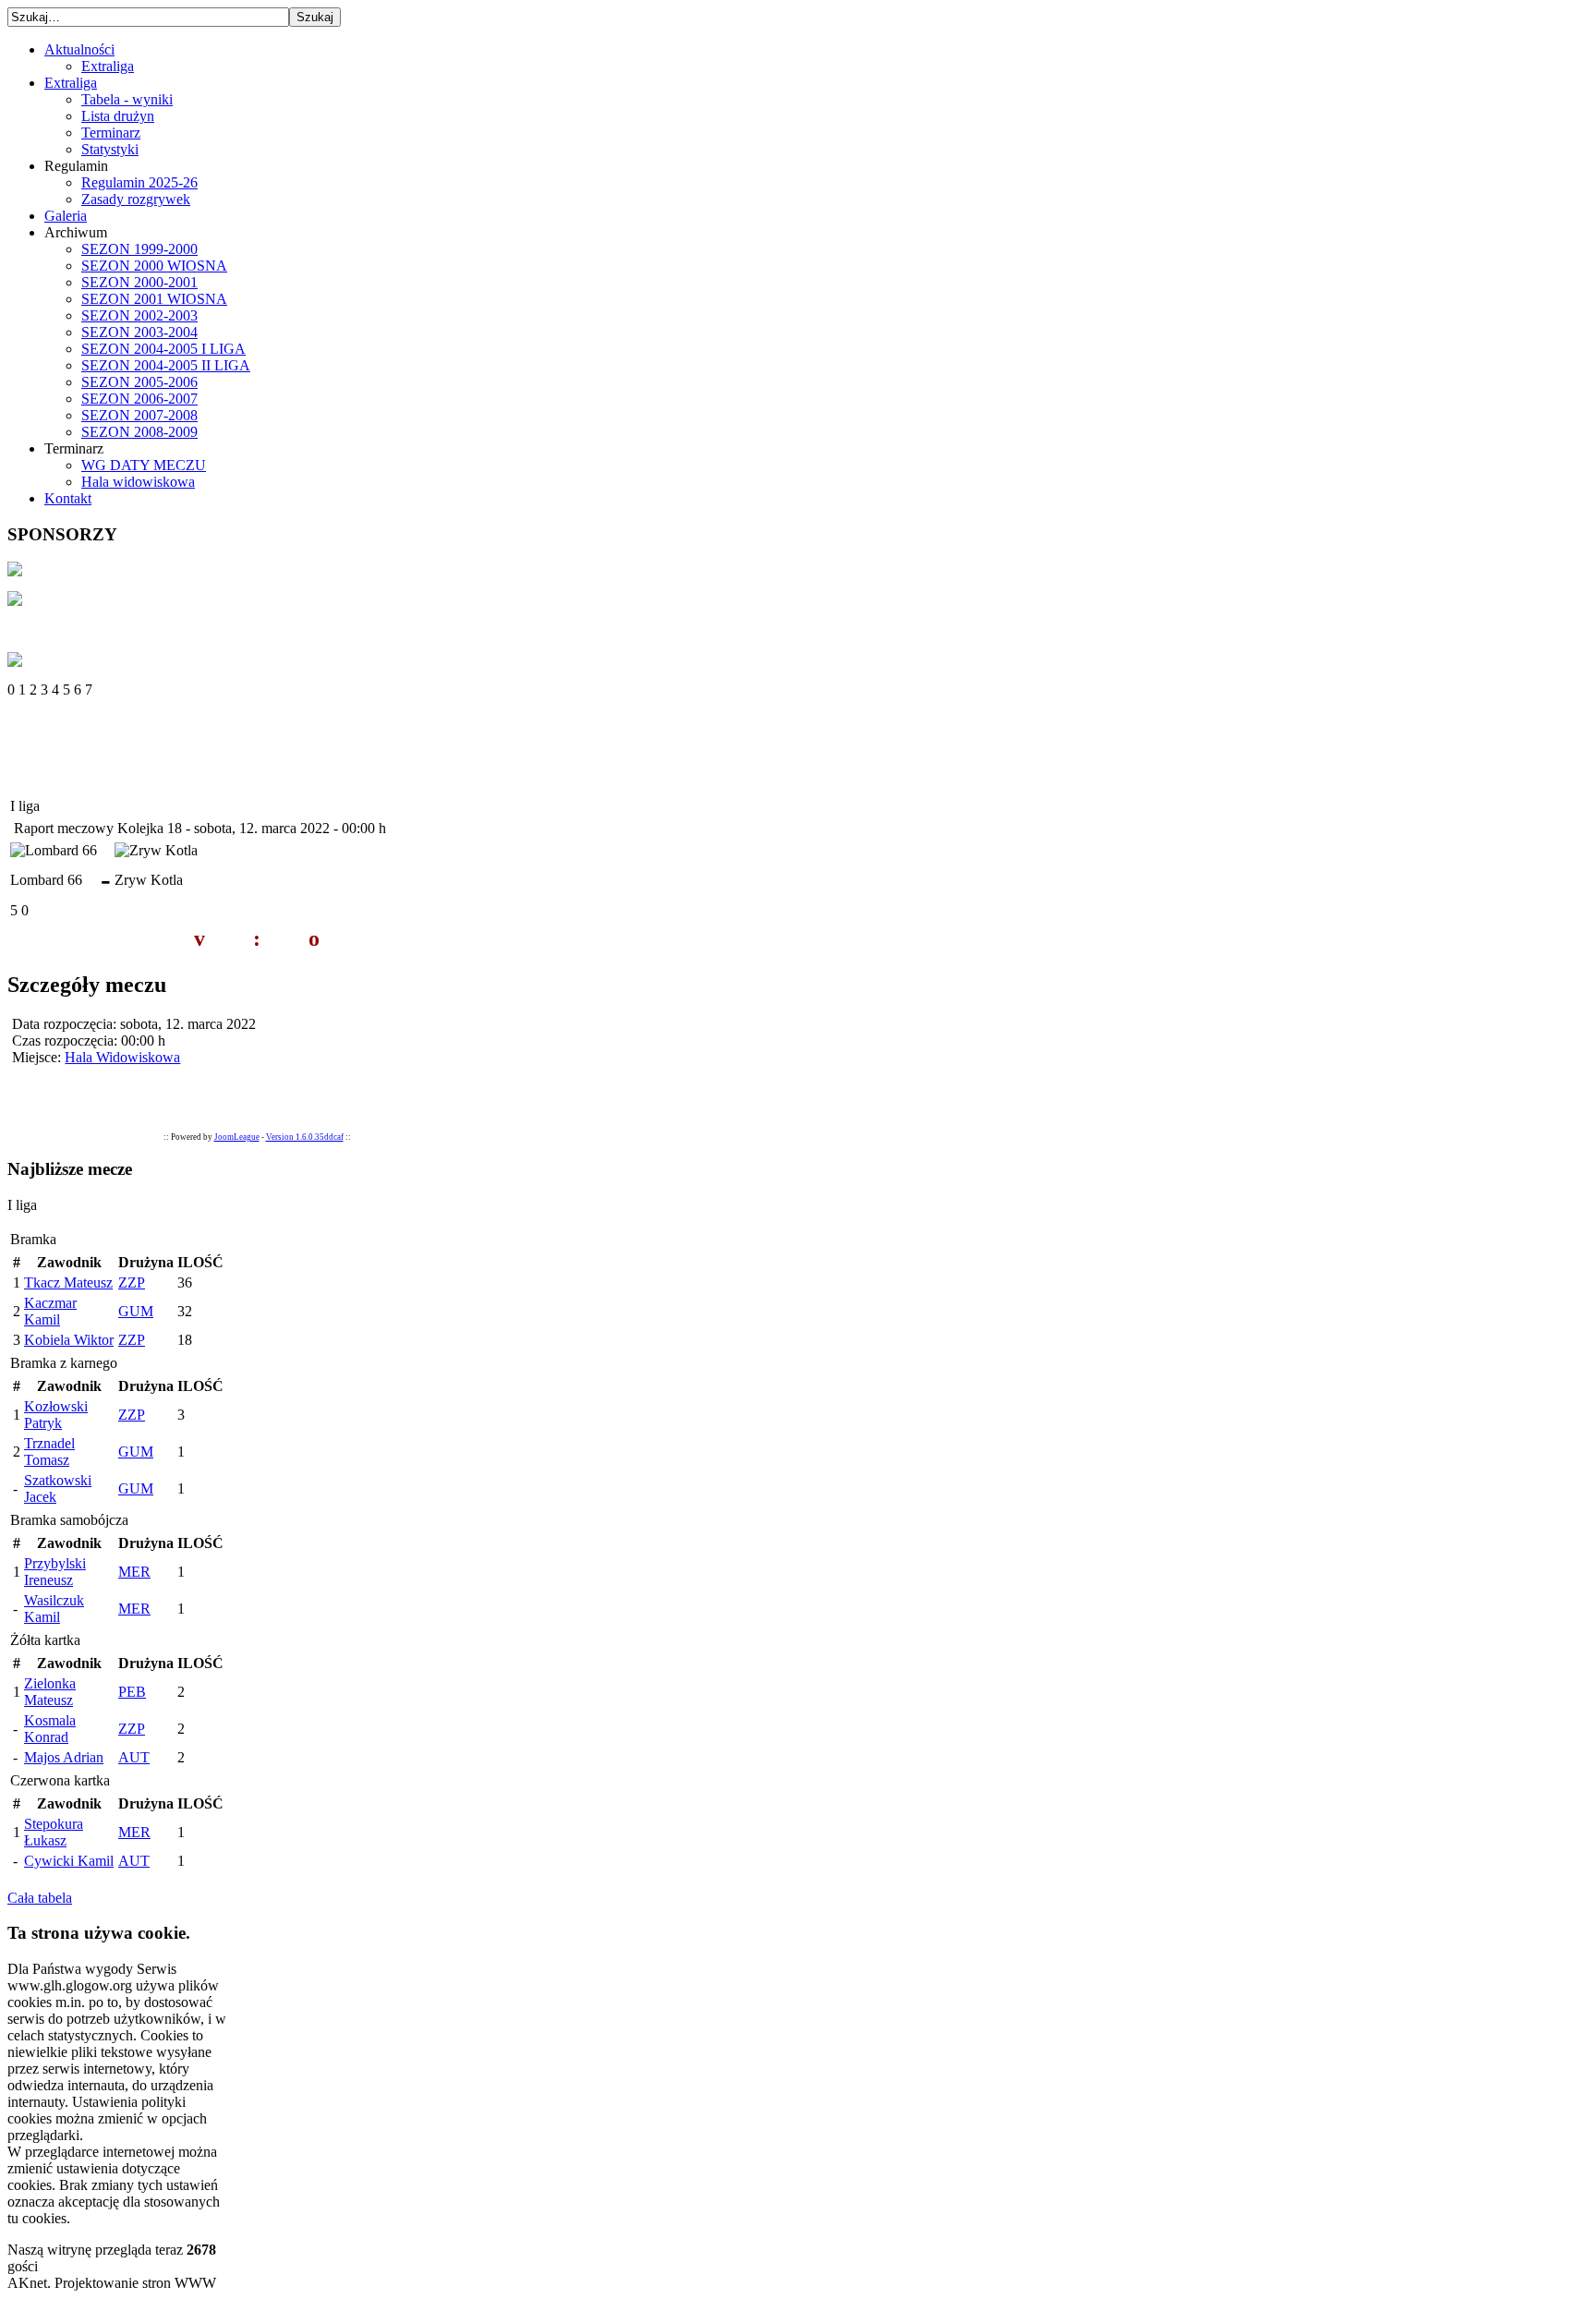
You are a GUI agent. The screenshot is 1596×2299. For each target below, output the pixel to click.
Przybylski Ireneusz (55, 1572)
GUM (136, 1311)
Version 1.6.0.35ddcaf (305, 1137)
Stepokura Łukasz (54, 1832)
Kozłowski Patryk (56, 1415)
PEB (132, 1692)
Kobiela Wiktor (69, 1340)
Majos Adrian (64, 1757)
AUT (134, 1757)
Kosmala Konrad (50, 1729)
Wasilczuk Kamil (54, 1609)
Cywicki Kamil (69, 1861)
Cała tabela (40, 1898)
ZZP (132, 1283)
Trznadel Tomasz (49, 1452)
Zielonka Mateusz (50, 1692)
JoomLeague (237, 1137)
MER (134, 1572)
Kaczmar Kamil (50, 1311)
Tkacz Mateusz (68, 1283)
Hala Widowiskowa (122, 1057)
